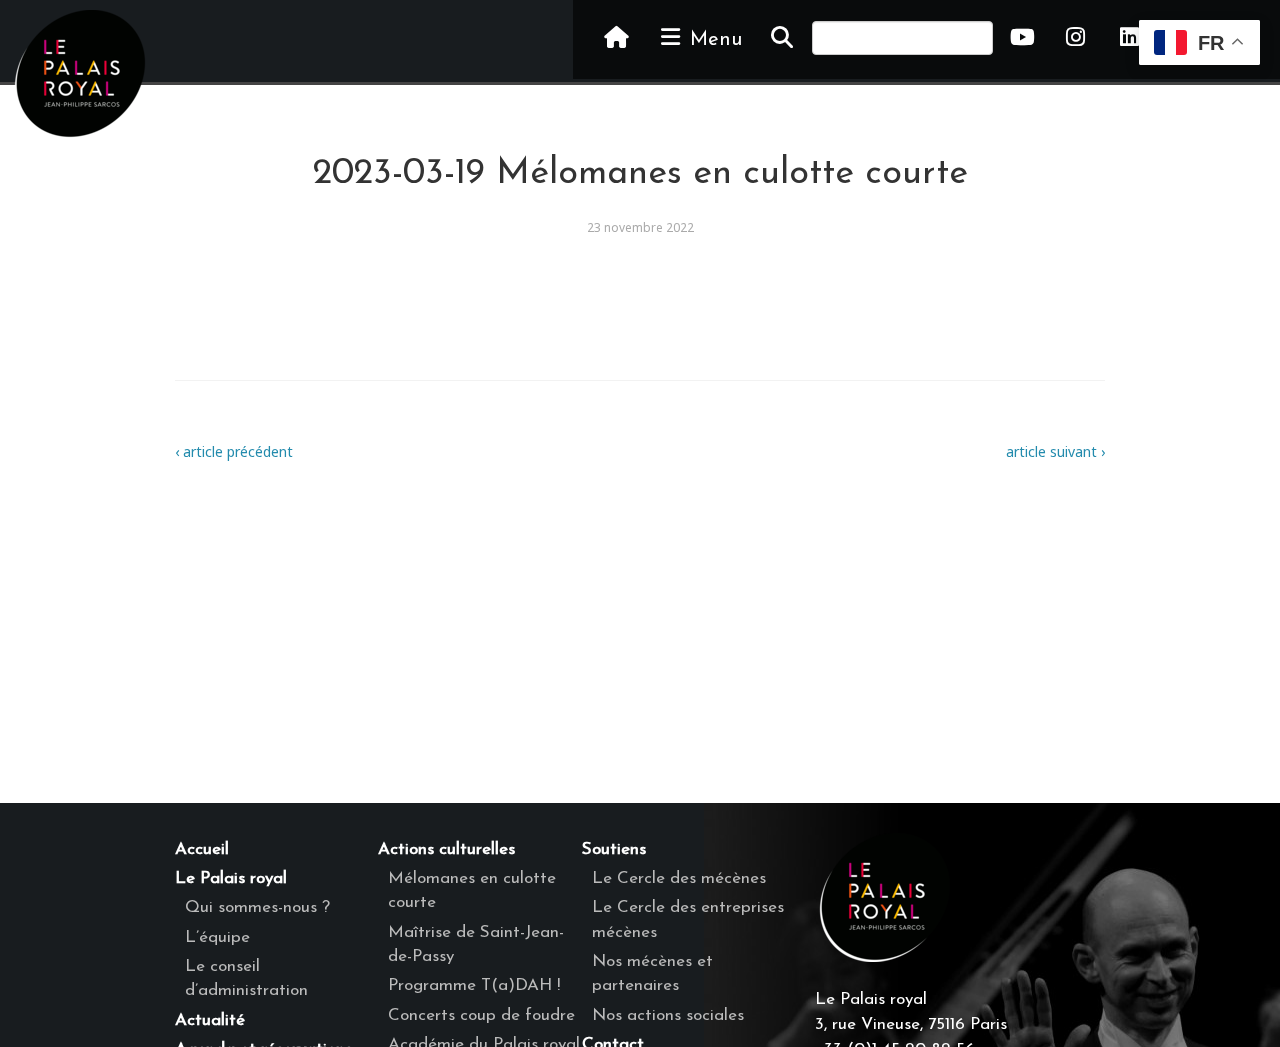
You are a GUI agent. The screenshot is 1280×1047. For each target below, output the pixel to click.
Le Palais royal (231, 878)
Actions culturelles (446, 849)
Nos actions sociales (668, 1015)
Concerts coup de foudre (481, 1015)
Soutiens (614, 849)
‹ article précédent (234, 451)
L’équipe (217, 937)
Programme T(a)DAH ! (474, 985)
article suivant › (1055, 451)
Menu (713, 40)
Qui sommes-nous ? (257, 907)
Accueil (202, 849)
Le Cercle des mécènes (679, 878)
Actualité (210, 1020)
